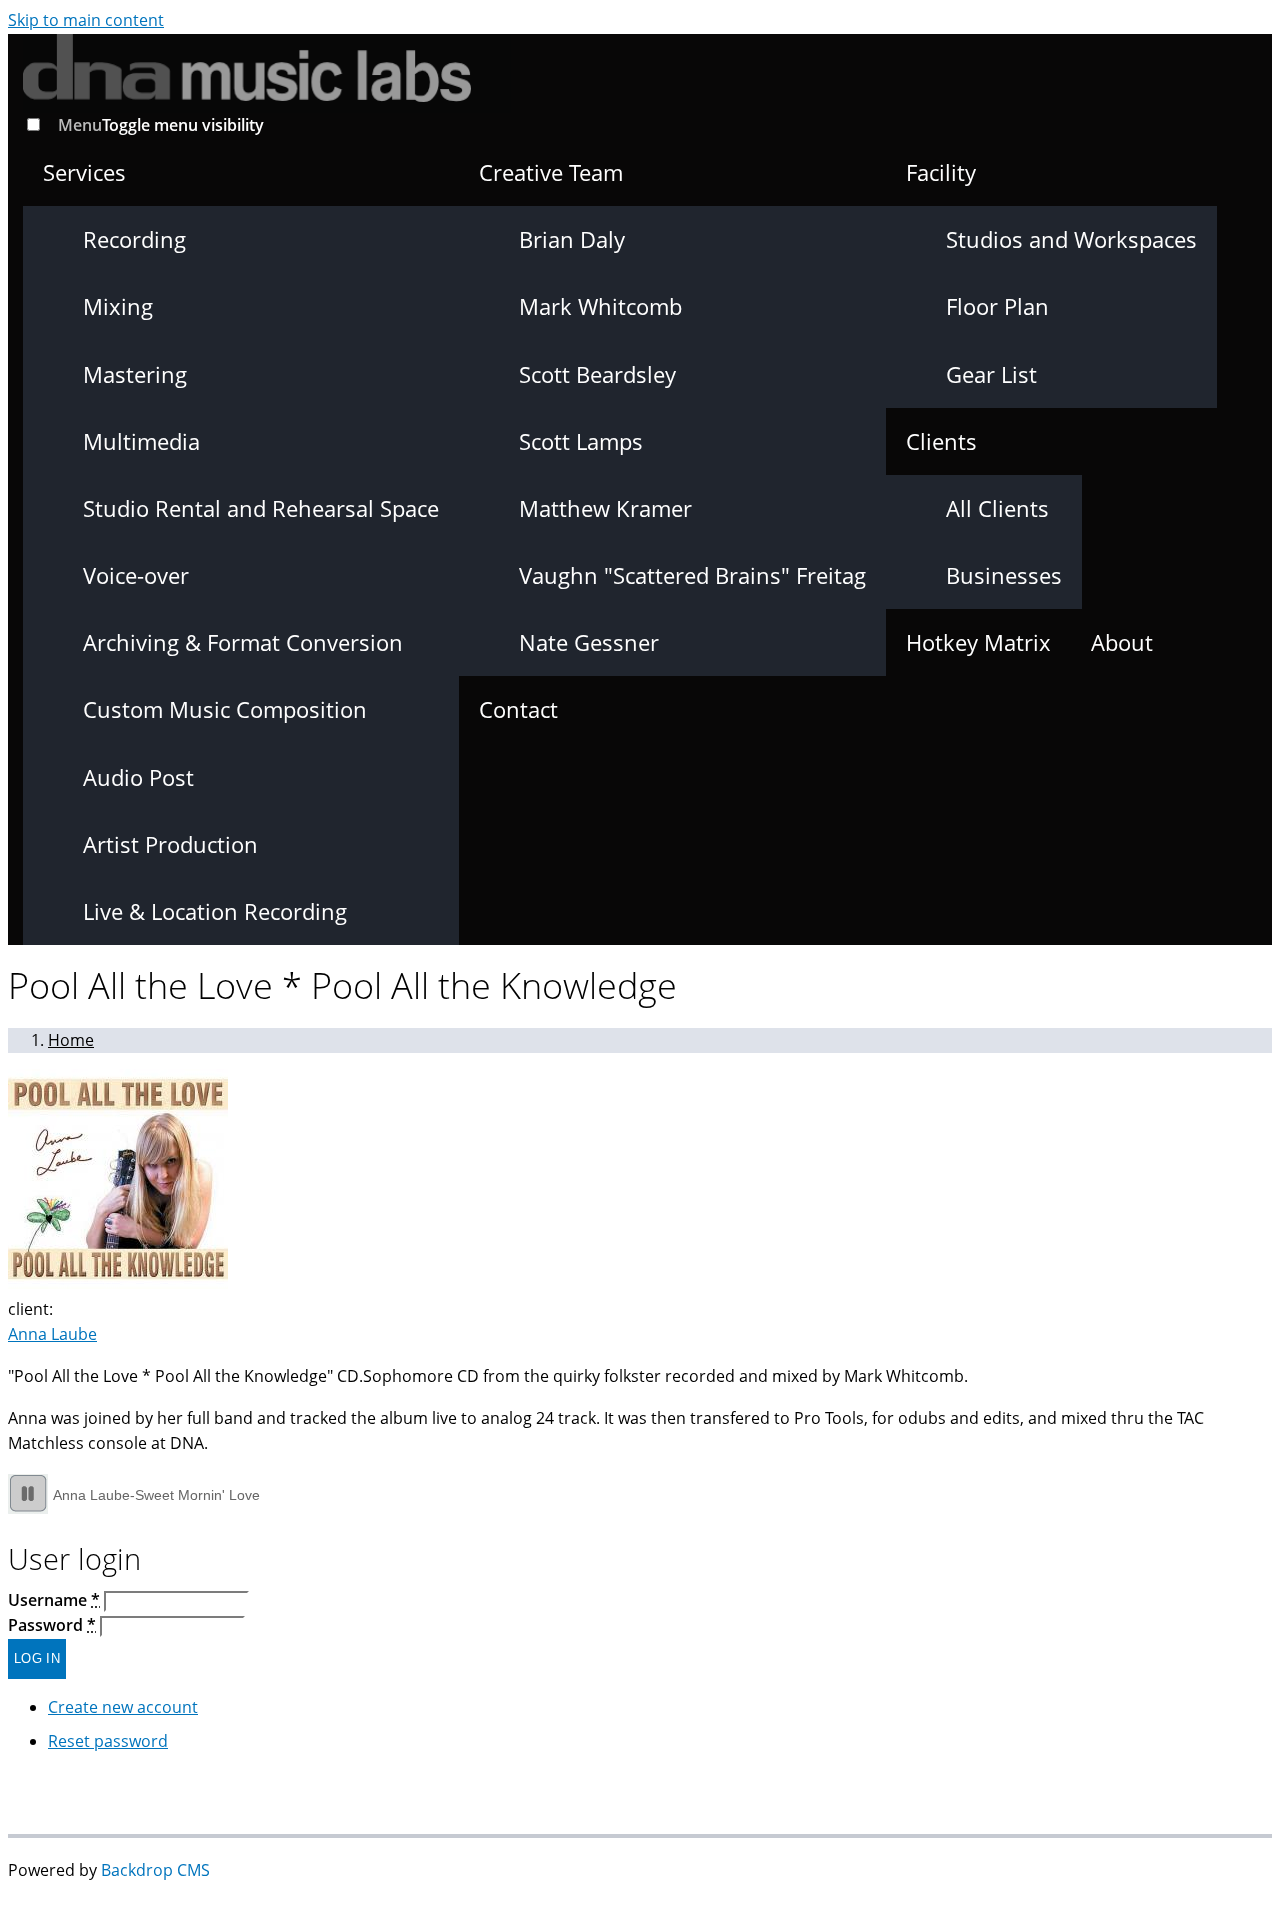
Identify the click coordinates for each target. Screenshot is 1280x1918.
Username (54, 1600)
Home (71, 1040)
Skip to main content (86, 20)
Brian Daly (572, 239)
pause (28, 1494)
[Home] (267, 68)
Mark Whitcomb (600, 306)
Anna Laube (52, 1334)
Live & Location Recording (215, 911)
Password (52, 1625)
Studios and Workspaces (1071, 239)
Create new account (123, 1707)
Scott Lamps (581, 441)
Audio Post (138, 777)
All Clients (997, 508)
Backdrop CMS (155, 1870)
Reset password (108, 1741)
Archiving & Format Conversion (243, 642)
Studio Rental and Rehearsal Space (261, 508)
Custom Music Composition (225, 709)
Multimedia (141, 441)
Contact (518, 709)
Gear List (991, 374)
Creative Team (551, 172)
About (1122, 642)
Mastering (135, 374)
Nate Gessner (589, 642)
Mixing (118, 306)
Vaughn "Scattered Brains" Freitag (692, 575)
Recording (134, 239)
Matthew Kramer (605, 508)
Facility (941, 172)
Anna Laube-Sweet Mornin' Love (156, 1495)
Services (84, 172)
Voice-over (136, 575)
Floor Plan (997, 306)
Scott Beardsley (597, 374)
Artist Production (170, 844)
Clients (941, 441)
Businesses (1004, 575)
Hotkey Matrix (978, 642)
